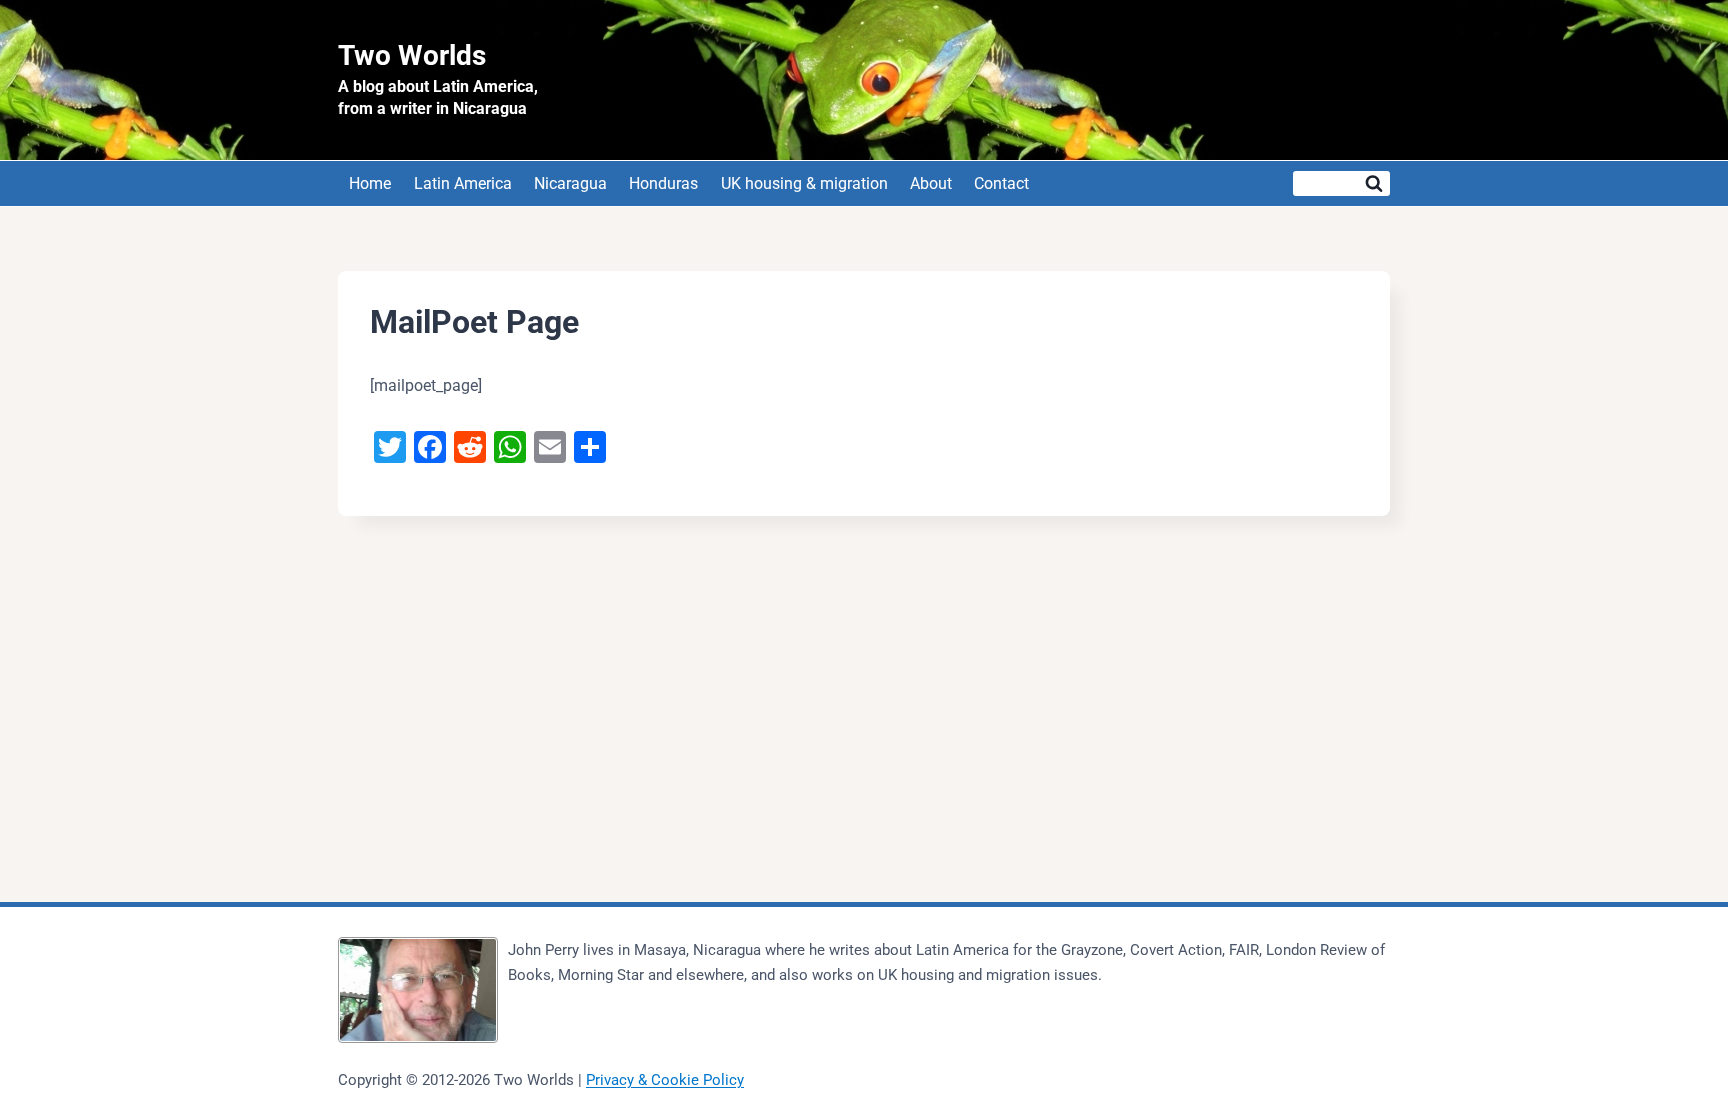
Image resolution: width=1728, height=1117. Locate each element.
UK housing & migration (804, 183)
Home (370, 183)
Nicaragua (570, 183)
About (931, 183)
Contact (1001, 183)
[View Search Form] (1341, 183)
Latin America (463, 183)
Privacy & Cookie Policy (665, 1080)
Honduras (663, 183)
